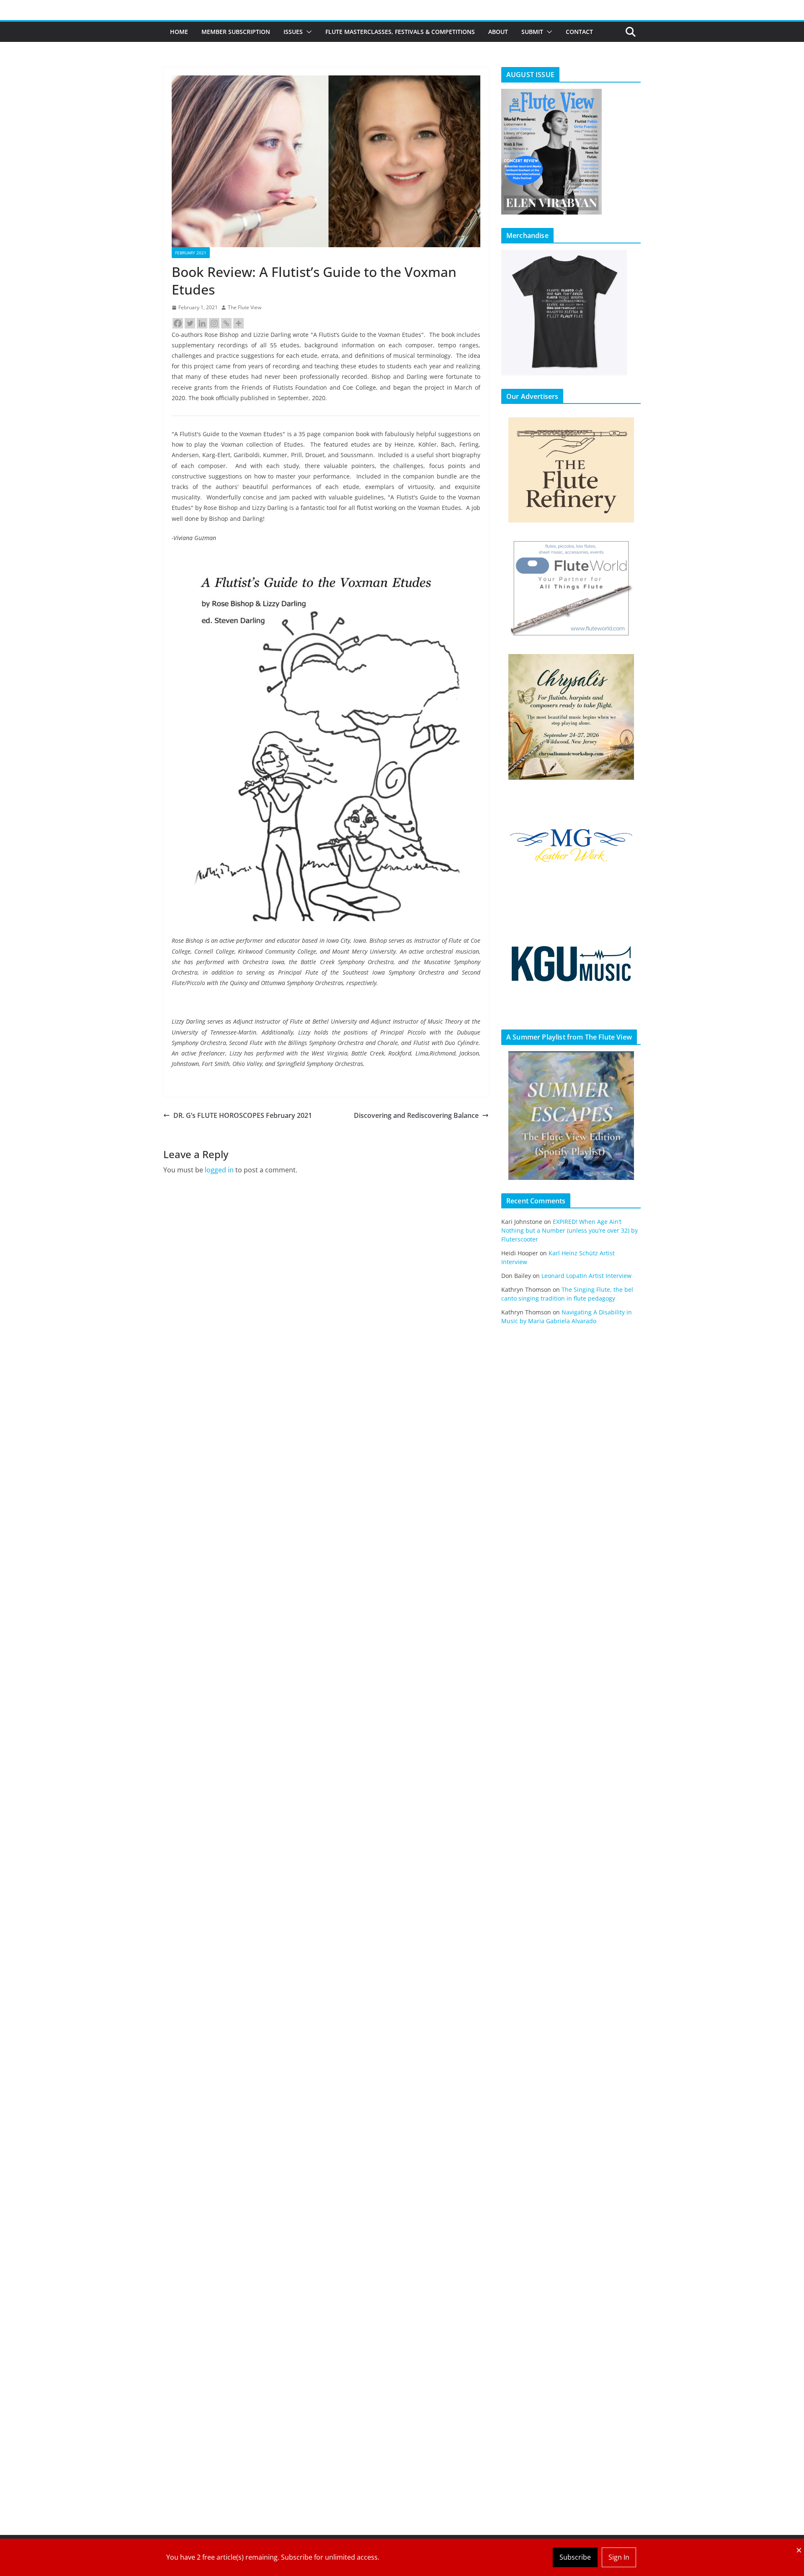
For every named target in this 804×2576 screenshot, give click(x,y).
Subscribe (575, 2557)
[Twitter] (190, 323)
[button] (307, 32)
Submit (532, 32)
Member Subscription (236, 32)
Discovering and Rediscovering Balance (416, 1115)
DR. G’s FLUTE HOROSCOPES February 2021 (243, 1115)
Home (179, 32)
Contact (579, 32)
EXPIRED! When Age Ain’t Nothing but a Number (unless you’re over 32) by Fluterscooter (569, 1230)
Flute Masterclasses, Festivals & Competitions (400, 32)
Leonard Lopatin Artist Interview (586, 1276)
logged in (219, 1170)
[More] (238, 323)
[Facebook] (178, 323)
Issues (293, 32)
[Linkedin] (202, 323)
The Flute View (245, 307)
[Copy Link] (226, 323)
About (498, 32)
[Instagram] (214, 323)
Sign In (619, 2557)
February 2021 (191, 253)
